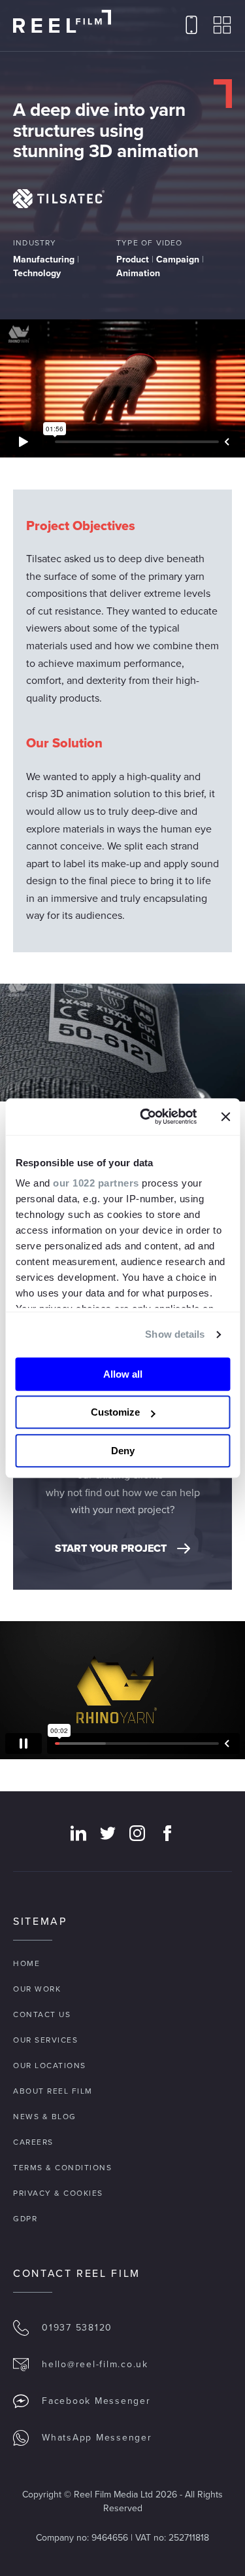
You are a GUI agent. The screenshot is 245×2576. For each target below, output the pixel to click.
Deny (123, 1451)
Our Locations (50, 2066)
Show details (175, 1334)
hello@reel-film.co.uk (95, 2364)
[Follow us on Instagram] (137, 1833)
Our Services (45, 2040)
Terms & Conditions (62, 2168)
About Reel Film (53, 2091)
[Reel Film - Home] (62, 22)
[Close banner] (225, 1117)
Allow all (123, 1374)
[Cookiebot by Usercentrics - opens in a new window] (146, 1117)
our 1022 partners (96, 1183)
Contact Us (42, 2014)
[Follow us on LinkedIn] (78, 1833)
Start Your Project (111, 1548)
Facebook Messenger (96, 2401)
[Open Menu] (222, 26)
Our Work (37, 1989)
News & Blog (45, 2117)
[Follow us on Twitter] (108, 1833)
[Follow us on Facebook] (167, 1833)
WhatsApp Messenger (97, 2438)
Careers (33, 2142)
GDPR (25, 2219)
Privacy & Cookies (58, 2193)
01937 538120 (77, 2328)
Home (26, 1963)
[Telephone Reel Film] (191, 26)
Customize (115, 1412)
